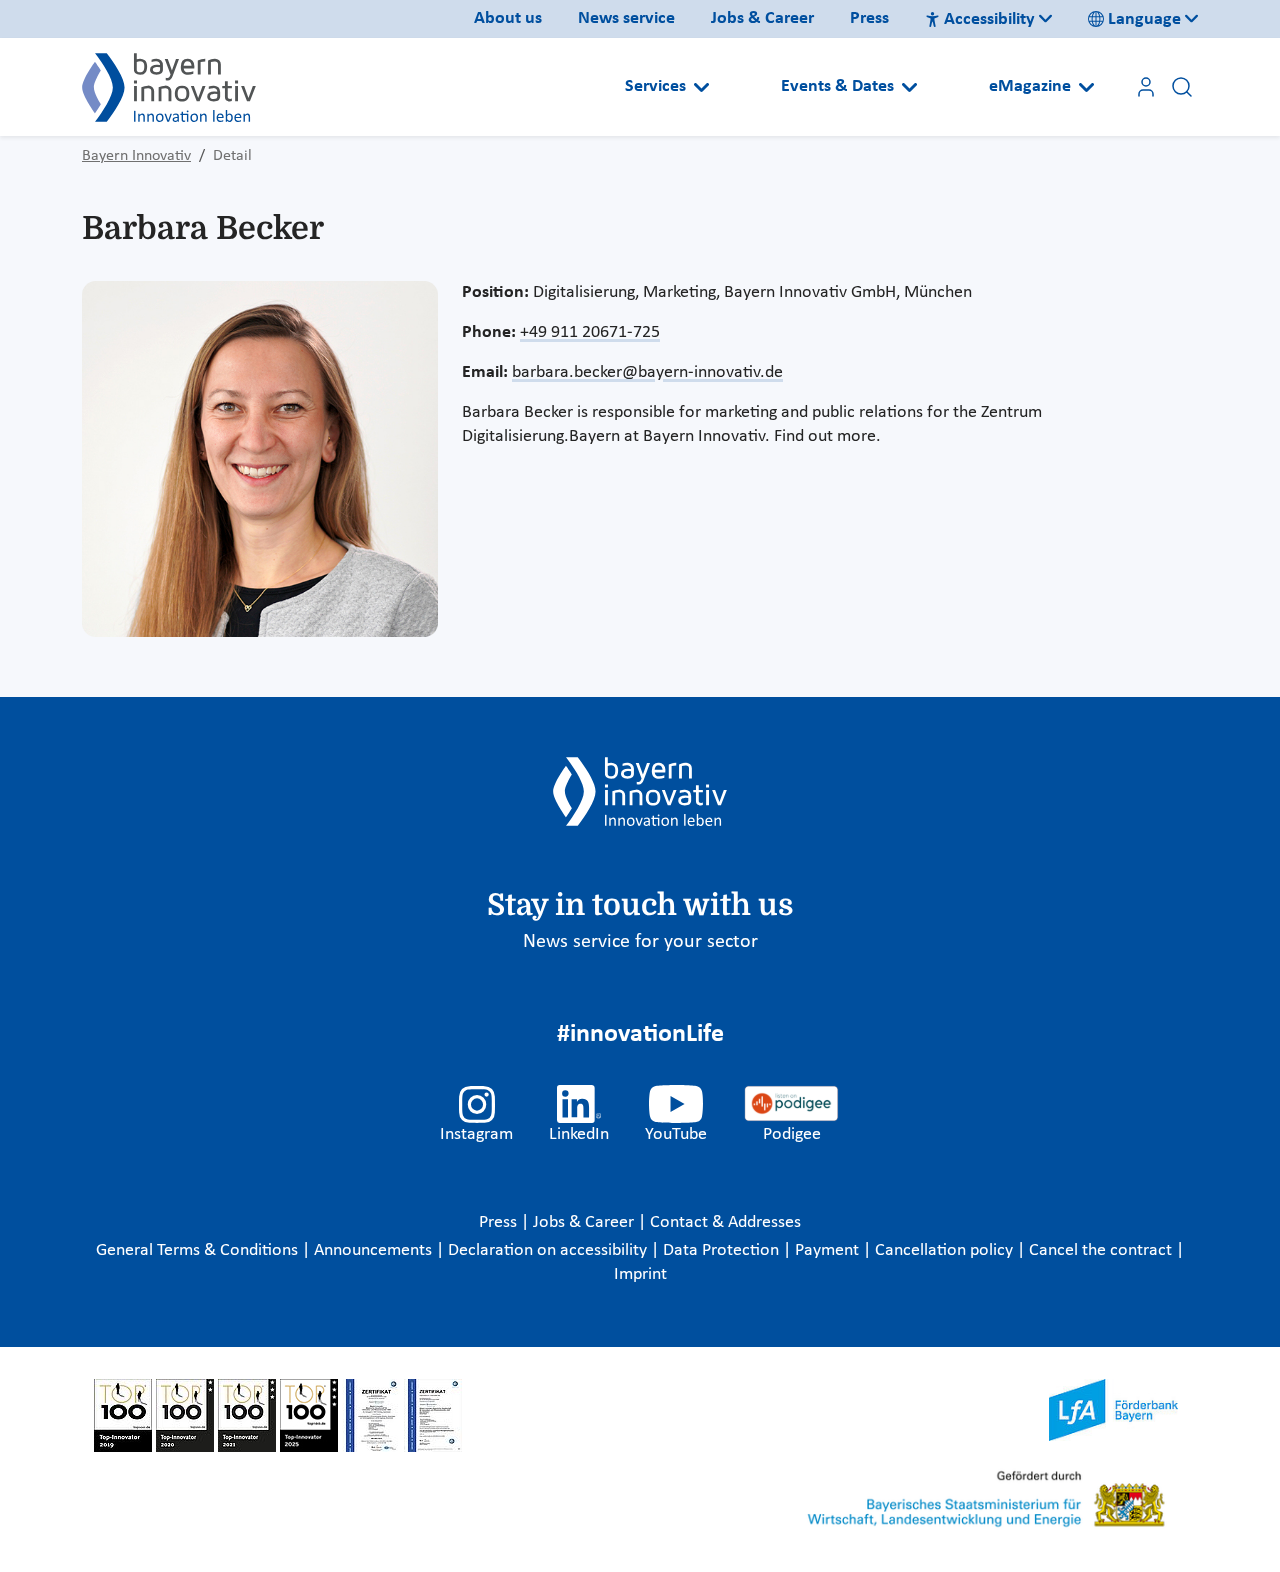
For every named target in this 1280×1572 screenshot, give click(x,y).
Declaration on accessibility (549, 1250)
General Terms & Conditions (199, 1250)
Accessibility (989, 19)
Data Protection (723, 1250)
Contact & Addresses (725, 1222)
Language (1144, 19)
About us (508, 18)
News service (626, 18)
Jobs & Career (762, 18)
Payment (829, 1250)
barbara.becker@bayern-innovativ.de (647, 372)
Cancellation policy (946, 1250)
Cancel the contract (1102, 1250)
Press (869, 18)
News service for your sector (640, 942)
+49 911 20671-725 (590, 332)
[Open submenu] (701, 87)
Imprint (640, 1274)
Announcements (375, 1250)
